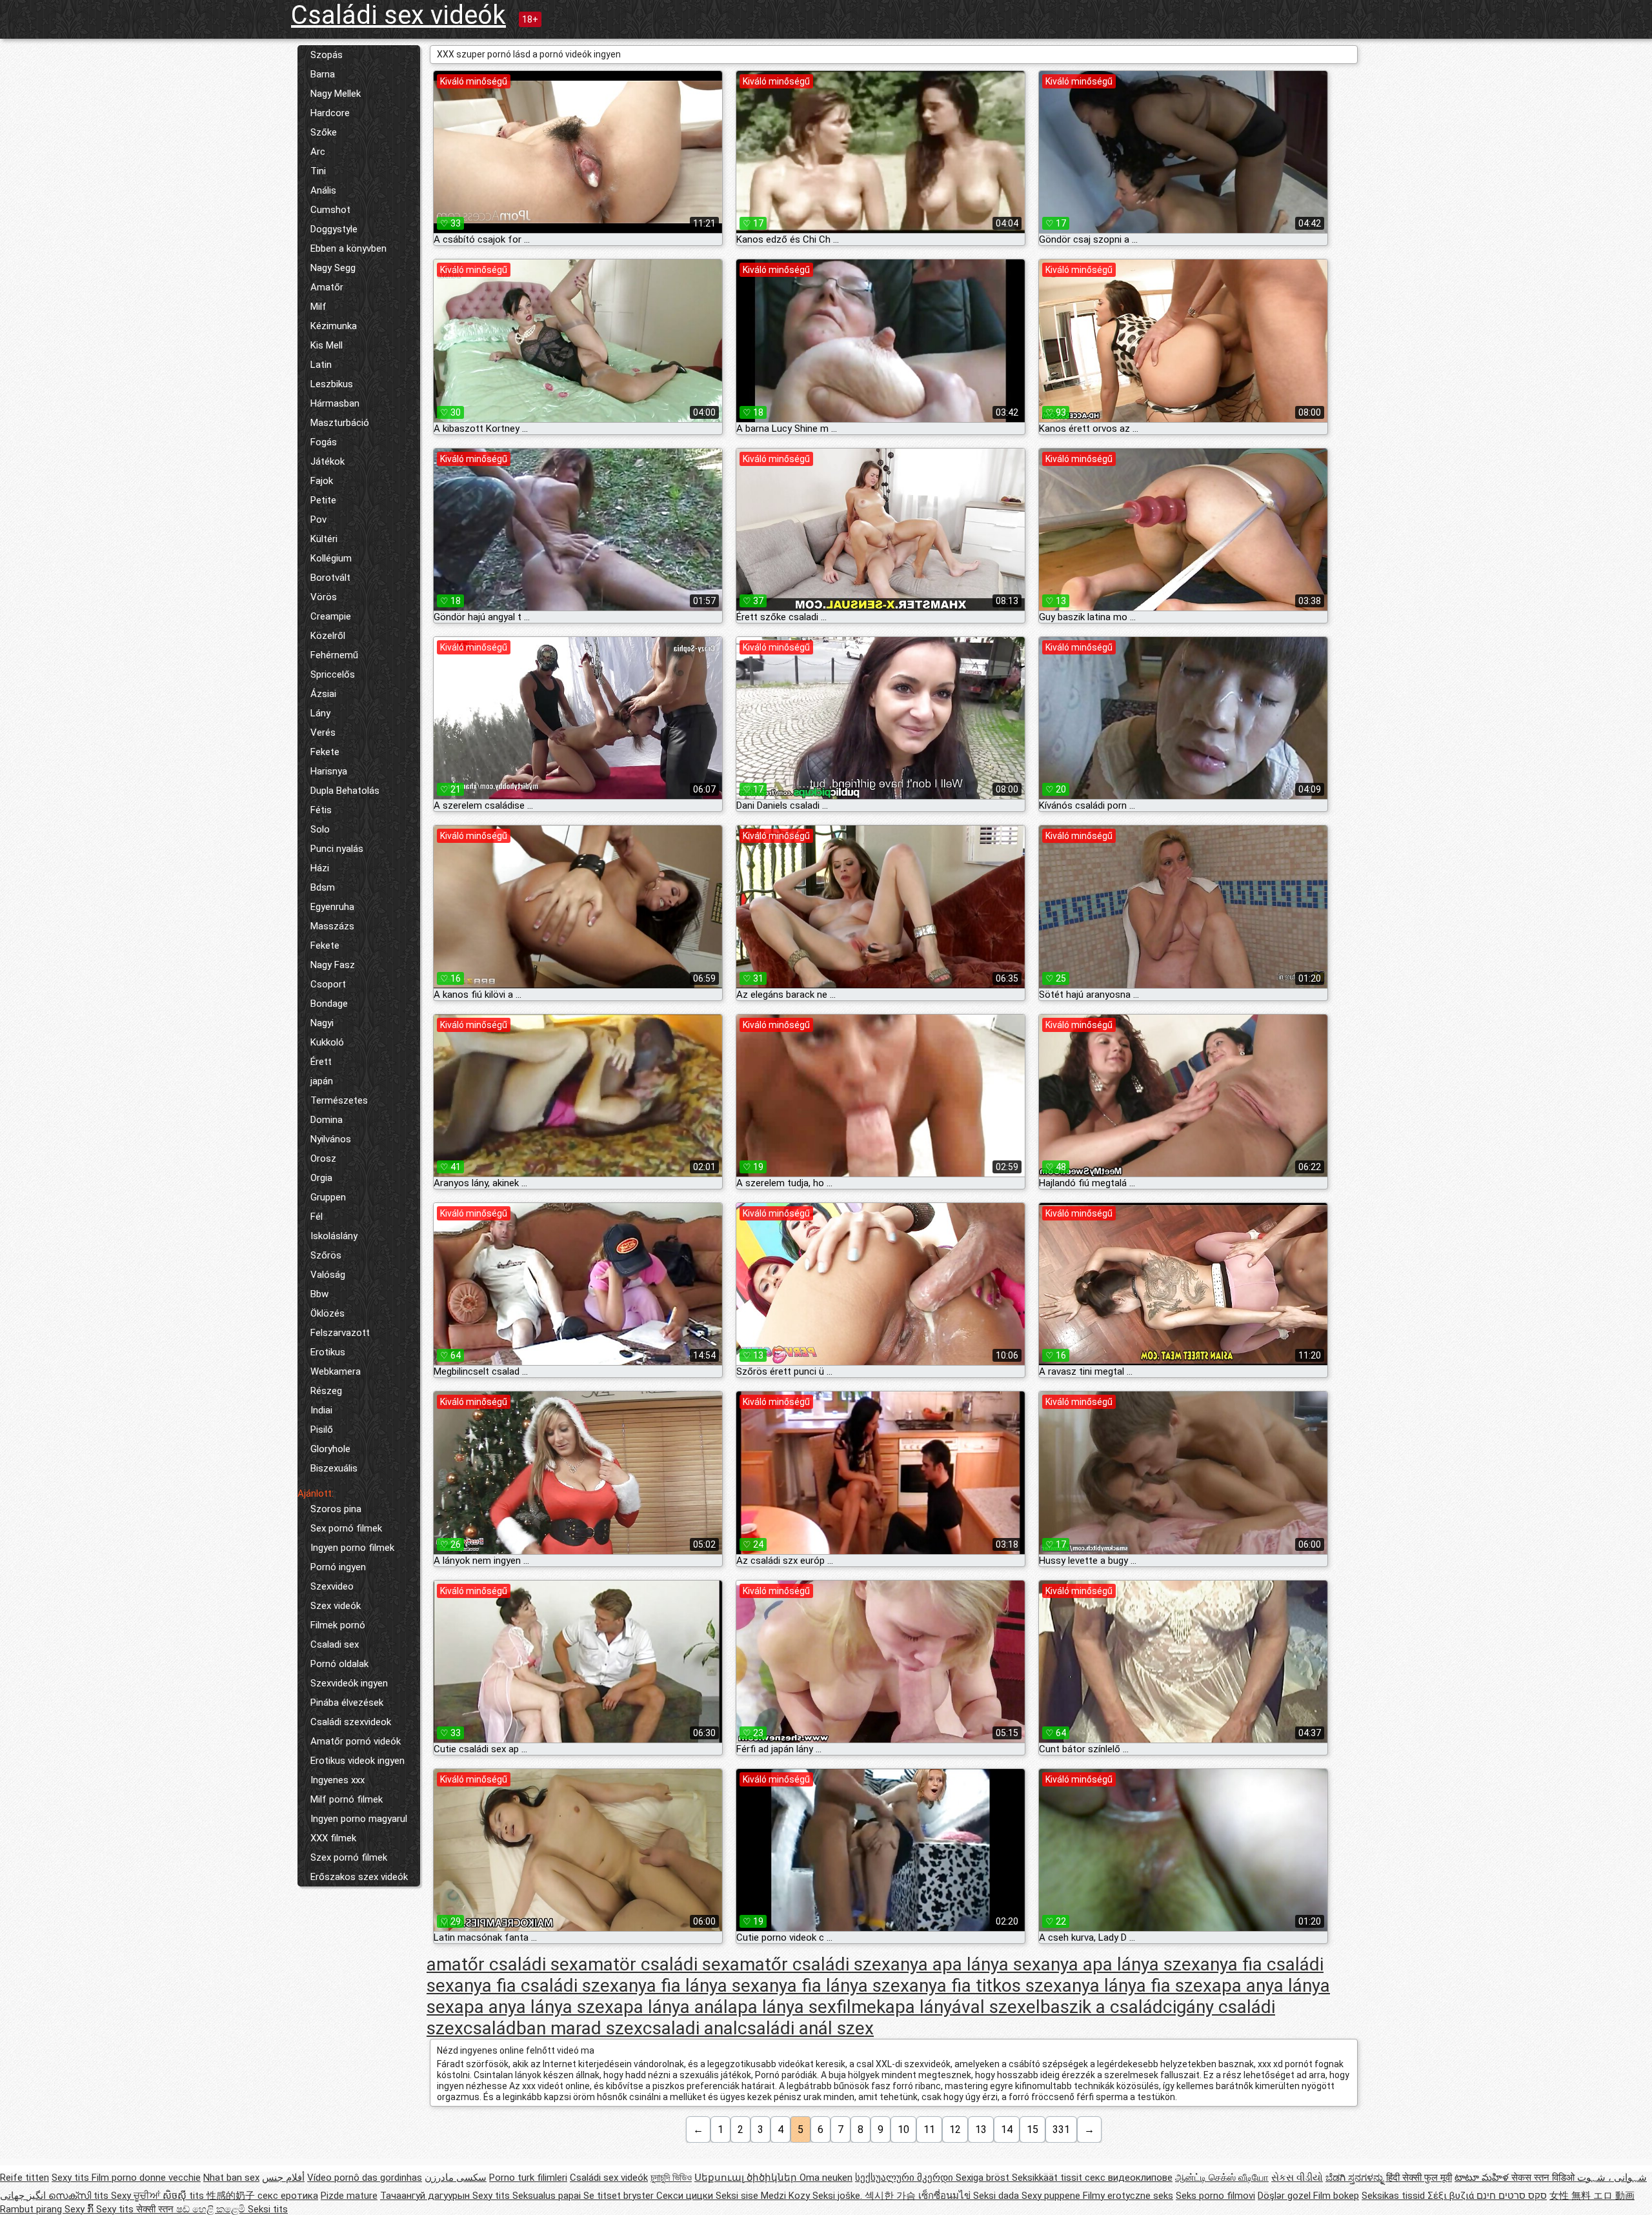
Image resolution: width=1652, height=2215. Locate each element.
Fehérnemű (334, 655)
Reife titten (25, 2178)
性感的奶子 (232, 2196)
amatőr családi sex (502, 1964)
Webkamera (336, 1371)
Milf (318, 307)
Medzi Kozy (787, 2196)
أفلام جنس (283, 2178)
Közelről (328, 636)
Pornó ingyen (338, 1567)
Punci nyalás (337, 849)
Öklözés (327, 1313)
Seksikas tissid (1395, 2196)
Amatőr (327, 287)
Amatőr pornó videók (356, 1741)
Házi (320, 868)
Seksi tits (268, 2209)
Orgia (321, 1178)
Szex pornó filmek (349, 1857)
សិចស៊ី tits (185, 2196)
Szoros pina (336, 1509)
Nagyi (322, 1023)
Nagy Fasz (333, 965)
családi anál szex (806, 2028)
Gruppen (328, 1197)
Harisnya (329, 771)
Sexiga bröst (984, 2178)
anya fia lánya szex (834, 1986)
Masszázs (332, 926)
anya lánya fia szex (1137, 1986)
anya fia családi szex (537, 1986)
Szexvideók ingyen (349, 1683)
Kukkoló (327, 1042)
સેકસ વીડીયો (1297, 2178)
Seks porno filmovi (1215, 2196)
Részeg (326, 1391)
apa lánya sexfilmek (807, 2007)
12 (955, 2129)
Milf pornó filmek (347, 1799)
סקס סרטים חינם (1512, 2196)
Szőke (324, 132)
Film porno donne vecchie (146, 2178)
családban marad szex (553, 2028)
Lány (320, 713)
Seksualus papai (548, 2196)
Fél (317, 1217)
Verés (323, 733)
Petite (323, 500)
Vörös (324, 597)
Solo (320, 829)
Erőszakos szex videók (359, 1877)
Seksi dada (997, 2196)
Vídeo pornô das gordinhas (365, 2178)
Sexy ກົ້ (80, 2209)
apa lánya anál (671, 2007)
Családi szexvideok (351, 1722)
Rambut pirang (32, 2209)
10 (903, 2129)
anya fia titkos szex (986, 1986)
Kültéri (324, 539)
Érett (321, 1062)
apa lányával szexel (963, 2007)
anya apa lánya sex (966, 1964)
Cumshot (330, 210)
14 (1007, 2129)
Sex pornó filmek (346, 1528)
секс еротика (288, 2196)
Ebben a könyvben (348, 248)
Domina (327, 1120)
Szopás (327, 55)
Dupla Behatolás (345, 791)
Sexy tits (72, 2178)
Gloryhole (330, 1449)
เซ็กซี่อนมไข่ (946, 2196)
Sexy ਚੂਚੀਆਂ (137, 2196)
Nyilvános (331, 1139)
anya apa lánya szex (1121, 1964)
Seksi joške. (839, 2196)
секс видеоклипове (1129, 2178)
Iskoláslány (334, 1236)
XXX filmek (333, 1838)
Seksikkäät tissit (1048, 2178)
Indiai (321, 1410)
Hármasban (335, 403)
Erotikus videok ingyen (358, 1761)
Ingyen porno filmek (352, 1548)
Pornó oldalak (339, 1664)
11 (929, 2129)
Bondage (329, 1004)
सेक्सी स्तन (156, 2209)
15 (1032, 2129)
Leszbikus (332, 384)
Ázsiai (323, 694)
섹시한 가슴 (891, 2196)
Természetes (339, 1100)
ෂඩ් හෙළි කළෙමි (212, 2209)
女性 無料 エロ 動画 (1592, 2196)
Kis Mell (327, 345)
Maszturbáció (340, 423)
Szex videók (336, 1606)
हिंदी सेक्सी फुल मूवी (1419, 2178)
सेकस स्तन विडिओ (1544, 2178)
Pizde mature (349, 2196)
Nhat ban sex (231, 2178)
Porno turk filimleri (528, 2178)
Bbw (319, 1294)
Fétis (321, 810)
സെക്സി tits (80, 2196)
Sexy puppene (1052, 2196)
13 (981, 2129)
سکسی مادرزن (456, 2178)
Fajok (322, 481)
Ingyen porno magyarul (359, 1819)
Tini (318, 171)
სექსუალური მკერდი (905, 2178)
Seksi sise (738, 2196)
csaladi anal (690, 2028)
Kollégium (331, 558)
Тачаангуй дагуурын (426, 2196)
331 (1061, 2129)
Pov (318, 520)
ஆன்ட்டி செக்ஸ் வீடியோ (1222, 2178)
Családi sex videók (398, 15)
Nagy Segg (333, 268)
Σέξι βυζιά (1452, 2196)
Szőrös (326, 1255)
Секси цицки (686, 2196)
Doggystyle (334, 229)
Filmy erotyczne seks (1128, 2196)
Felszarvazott (340, 1333)
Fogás (324, 442)
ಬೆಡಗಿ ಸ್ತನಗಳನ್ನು (1356, 2178)
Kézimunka (334, 326)
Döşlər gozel (1285, 2196)
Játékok (327, 461)
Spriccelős (333, 674)
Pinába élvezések (347, 1703)
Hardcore (330, 113)
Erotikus (328, 1352)
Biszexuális (334, 1468)
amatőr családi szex (810, 1964)
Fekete (325, 752)
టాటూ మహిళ (1483, 2178)
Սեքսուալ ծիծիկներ (747, 2178)
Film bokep (1336, 2196)
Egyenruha (332, 907)
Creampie (331, 616)
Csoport (328, 984)
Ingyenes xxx (337, 1780)
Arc (318, 152)
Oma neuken (826, 2178)
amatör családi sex (654, 1964)
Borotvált (330, 578)
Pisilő (322, 1430)
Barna (323, 74)
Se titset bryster (620, 2196)
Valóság (328, 1275)
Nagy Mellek (336, 94)
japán (322, 1081)
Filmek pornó (338, 1625)
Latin (321, 365)
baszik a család (1102, 2007)
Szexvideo (332, 1586)
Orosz (323, 1158)
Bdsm (323, 887)
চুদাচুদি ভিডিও (671, 2178)
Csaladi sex (335, 1644)
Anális (323, 190)
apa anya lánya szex (534, 2007)
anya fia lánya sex (689, 1986)
